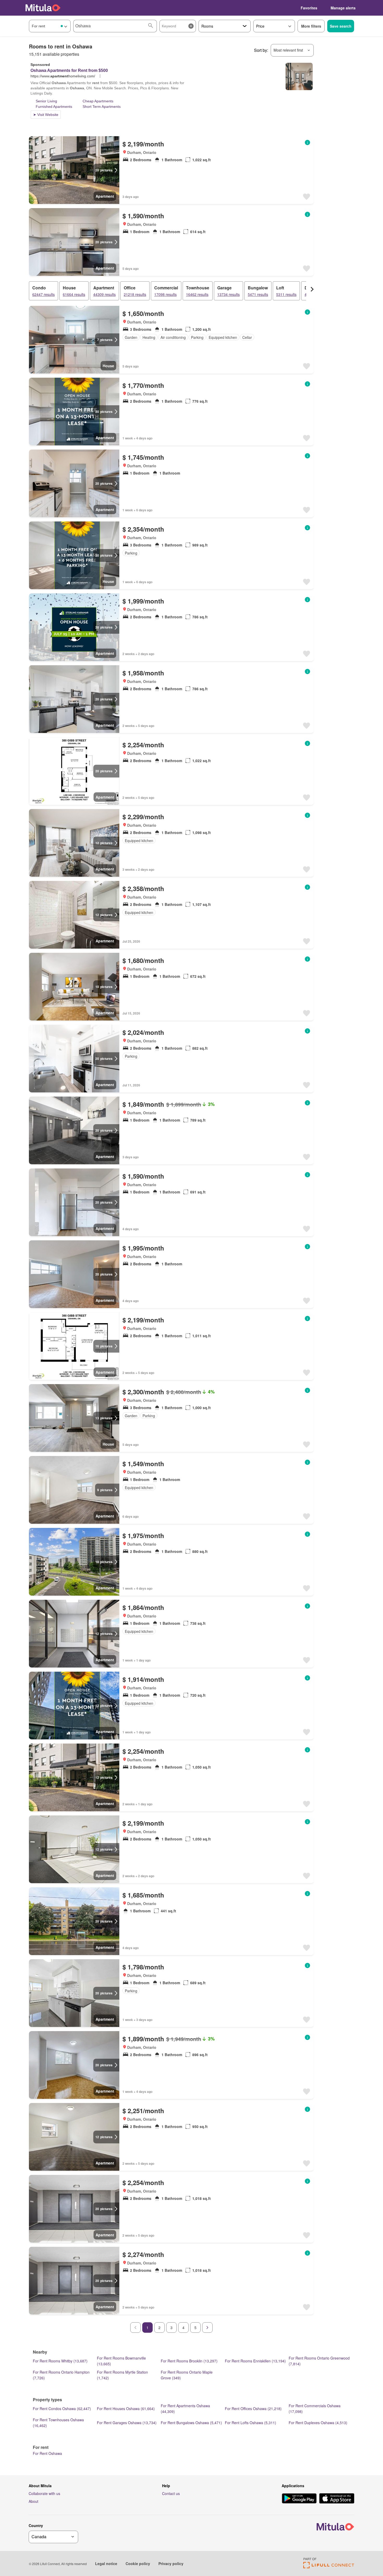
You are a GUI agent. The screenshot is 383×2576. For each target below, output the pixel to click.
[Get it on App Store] (337, 2499)
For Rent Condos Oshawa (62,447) (62, 2409)
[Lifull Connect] (329, 2567)
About (33, 2501)
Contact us (171, 2493)
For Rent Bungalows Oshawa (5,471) (191, 2423)
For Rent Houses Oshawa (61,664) (126, 2409)
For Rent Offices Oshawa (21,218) (253, 2409)
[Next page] (207, 2328)
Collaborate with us (44, 2493)
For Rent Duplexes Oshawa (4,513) (318, 2423)
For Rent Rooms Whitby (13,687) (60, 2361)
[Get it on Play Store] (299, 2499)
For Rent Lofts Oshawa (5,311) (251, 2423)
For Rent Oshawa (47, 2453)
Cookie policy (138, 2563)
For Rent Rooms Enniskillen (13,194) (255, 2361)
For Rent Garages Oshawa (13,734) (127, 2423)
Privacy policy (171, 2563)
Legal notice (106, 2563)
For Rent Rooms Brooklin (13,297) (189, 2361)
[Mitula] (43, 8)
